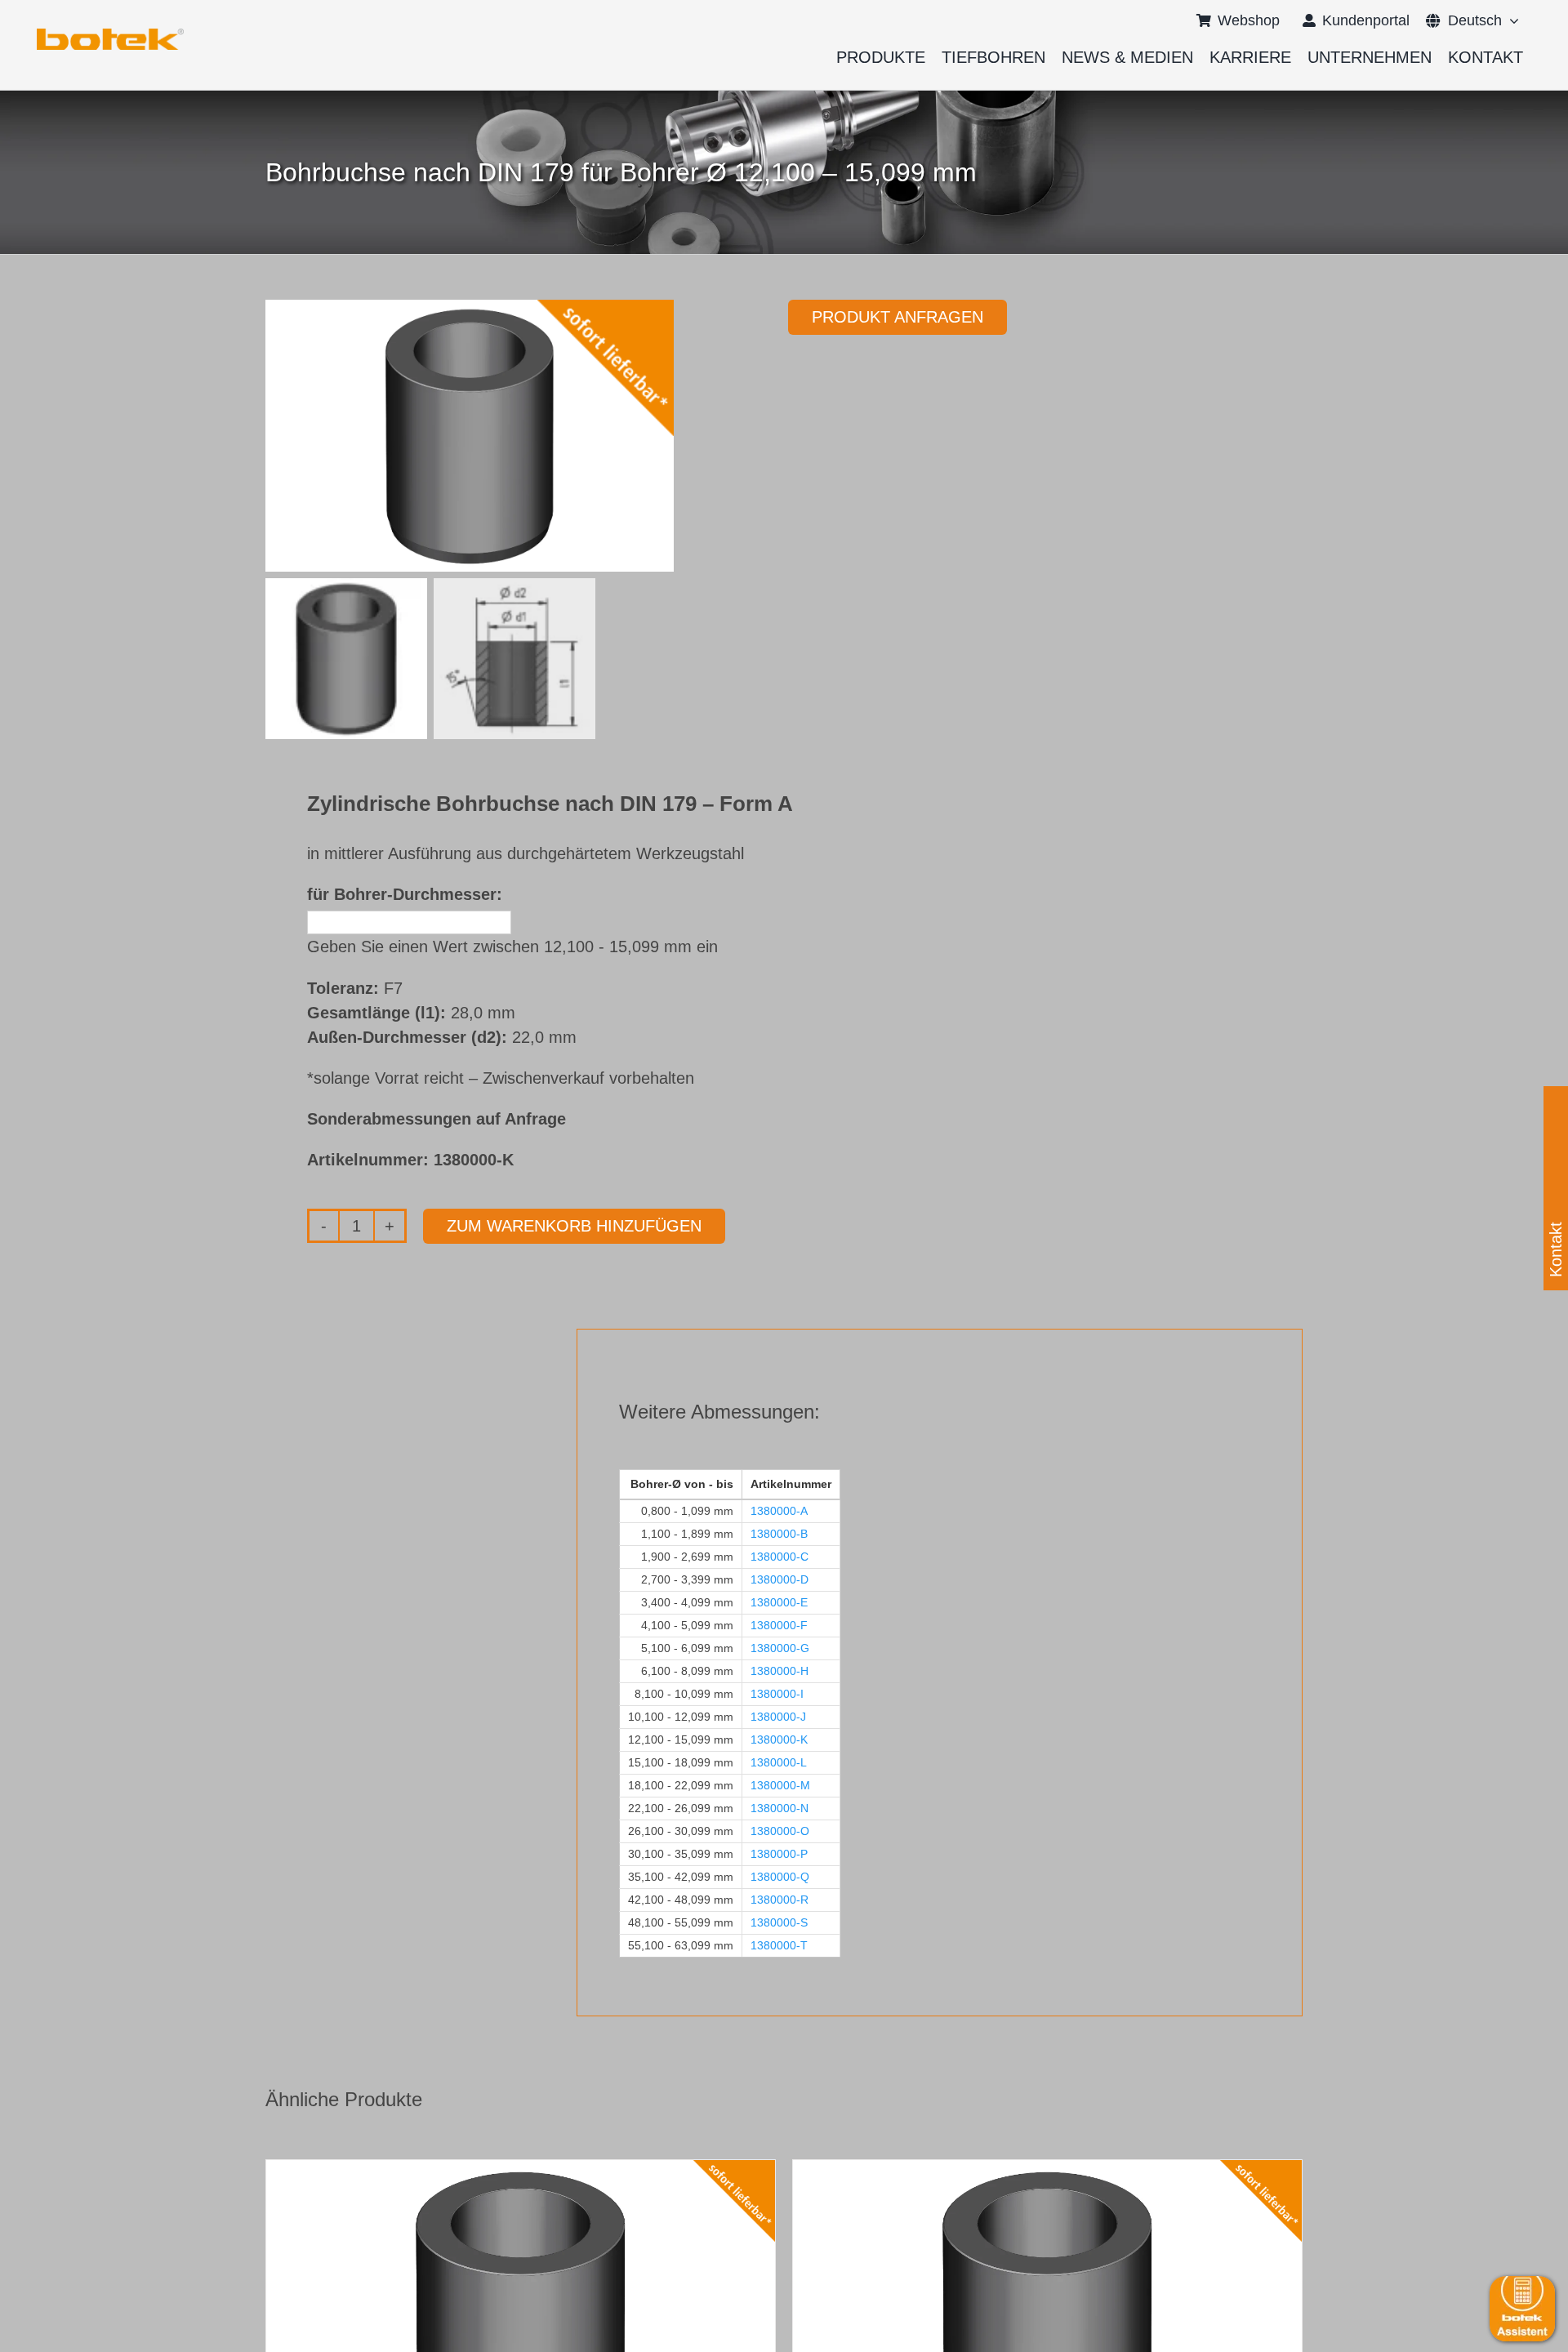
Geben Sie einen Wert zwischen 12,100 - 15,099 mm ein (512, 947)
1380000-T (779, 1945)
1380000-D (780, 1579)
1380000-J (778, 1717)
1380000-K (779, 1739)
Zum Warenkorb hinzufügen (574, 1226)
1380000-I (777, 1694)
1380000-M (780, 1785)
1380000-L (779, 1762)
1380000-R (780, 1900)
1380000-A (779, 1511)
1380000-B (779, 1534)
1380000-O (780, 1831)
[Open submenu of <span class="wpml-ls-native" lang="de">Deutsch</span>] (1510, 20)
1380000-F (779, 1625)
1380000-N (780, 1808)
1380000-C (780, 1557)
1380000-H (780, 1671)
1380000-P (779, 1854)
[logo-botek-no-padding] (110, 34)
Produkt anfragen (898, 317)
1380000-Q (780, 1877)
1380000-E (779, 1602)
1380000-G (780, 1648)
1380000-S (779, 1922)
